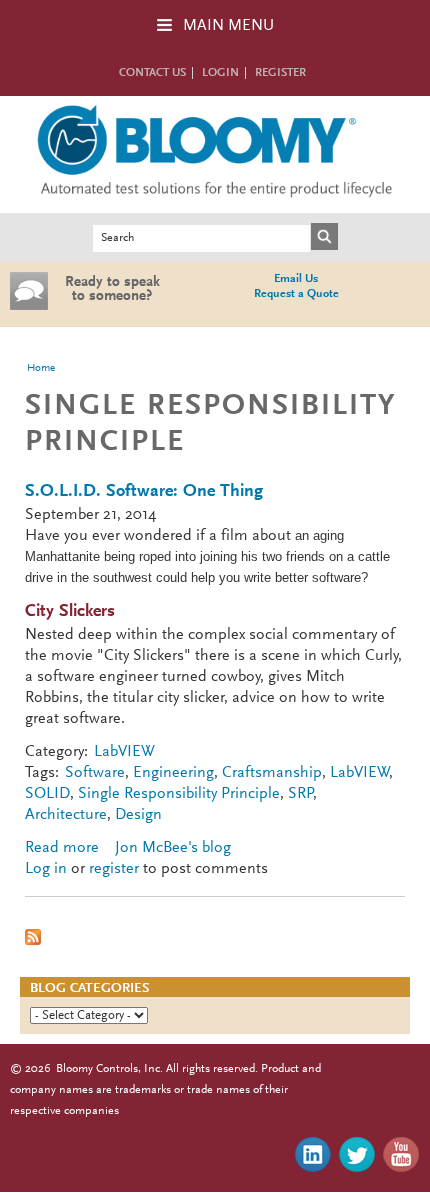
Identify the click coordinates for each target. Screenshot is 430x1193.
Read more (62, 848)
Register (280, 73)
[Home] (215, 202)
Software (95, 773)
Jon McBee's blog (173, 848)
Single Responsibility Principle (179, 794)
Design (138, 815)
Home (41, 368)
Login (220, 73)
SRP (300, 794)
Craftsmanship (272, 773)
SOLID (47, 794)
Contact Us (152, 73)
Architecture (66, 815)
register (114, 869)
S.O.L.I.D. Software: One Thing (144, 492)
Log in (46, 869)
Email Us (296, 279)
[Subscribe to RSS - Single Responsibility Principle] (33, 941)
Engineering (173, 773)
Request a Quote (296, 294)
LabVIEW (124, 752)
